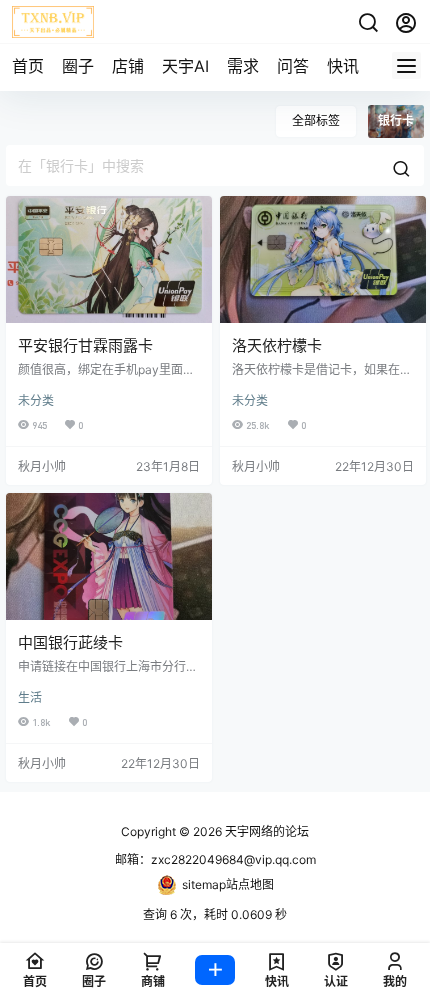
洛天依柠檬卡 (277, 345)
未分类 (36, 400)
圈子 (78, 66)
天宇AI (185, 66)
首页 (28, 66)
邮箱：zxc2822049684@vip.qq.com (215, 859)
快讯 (343, 66)
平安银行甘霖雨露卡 (85, 345)
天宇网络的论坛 (265, 831)
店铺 (128, 66)
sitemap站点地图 (228, 884)
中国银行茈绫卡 (70, 642)
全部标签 (316, 120)
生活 (30, 697)
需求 (243, 66)
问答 (293, 66)
